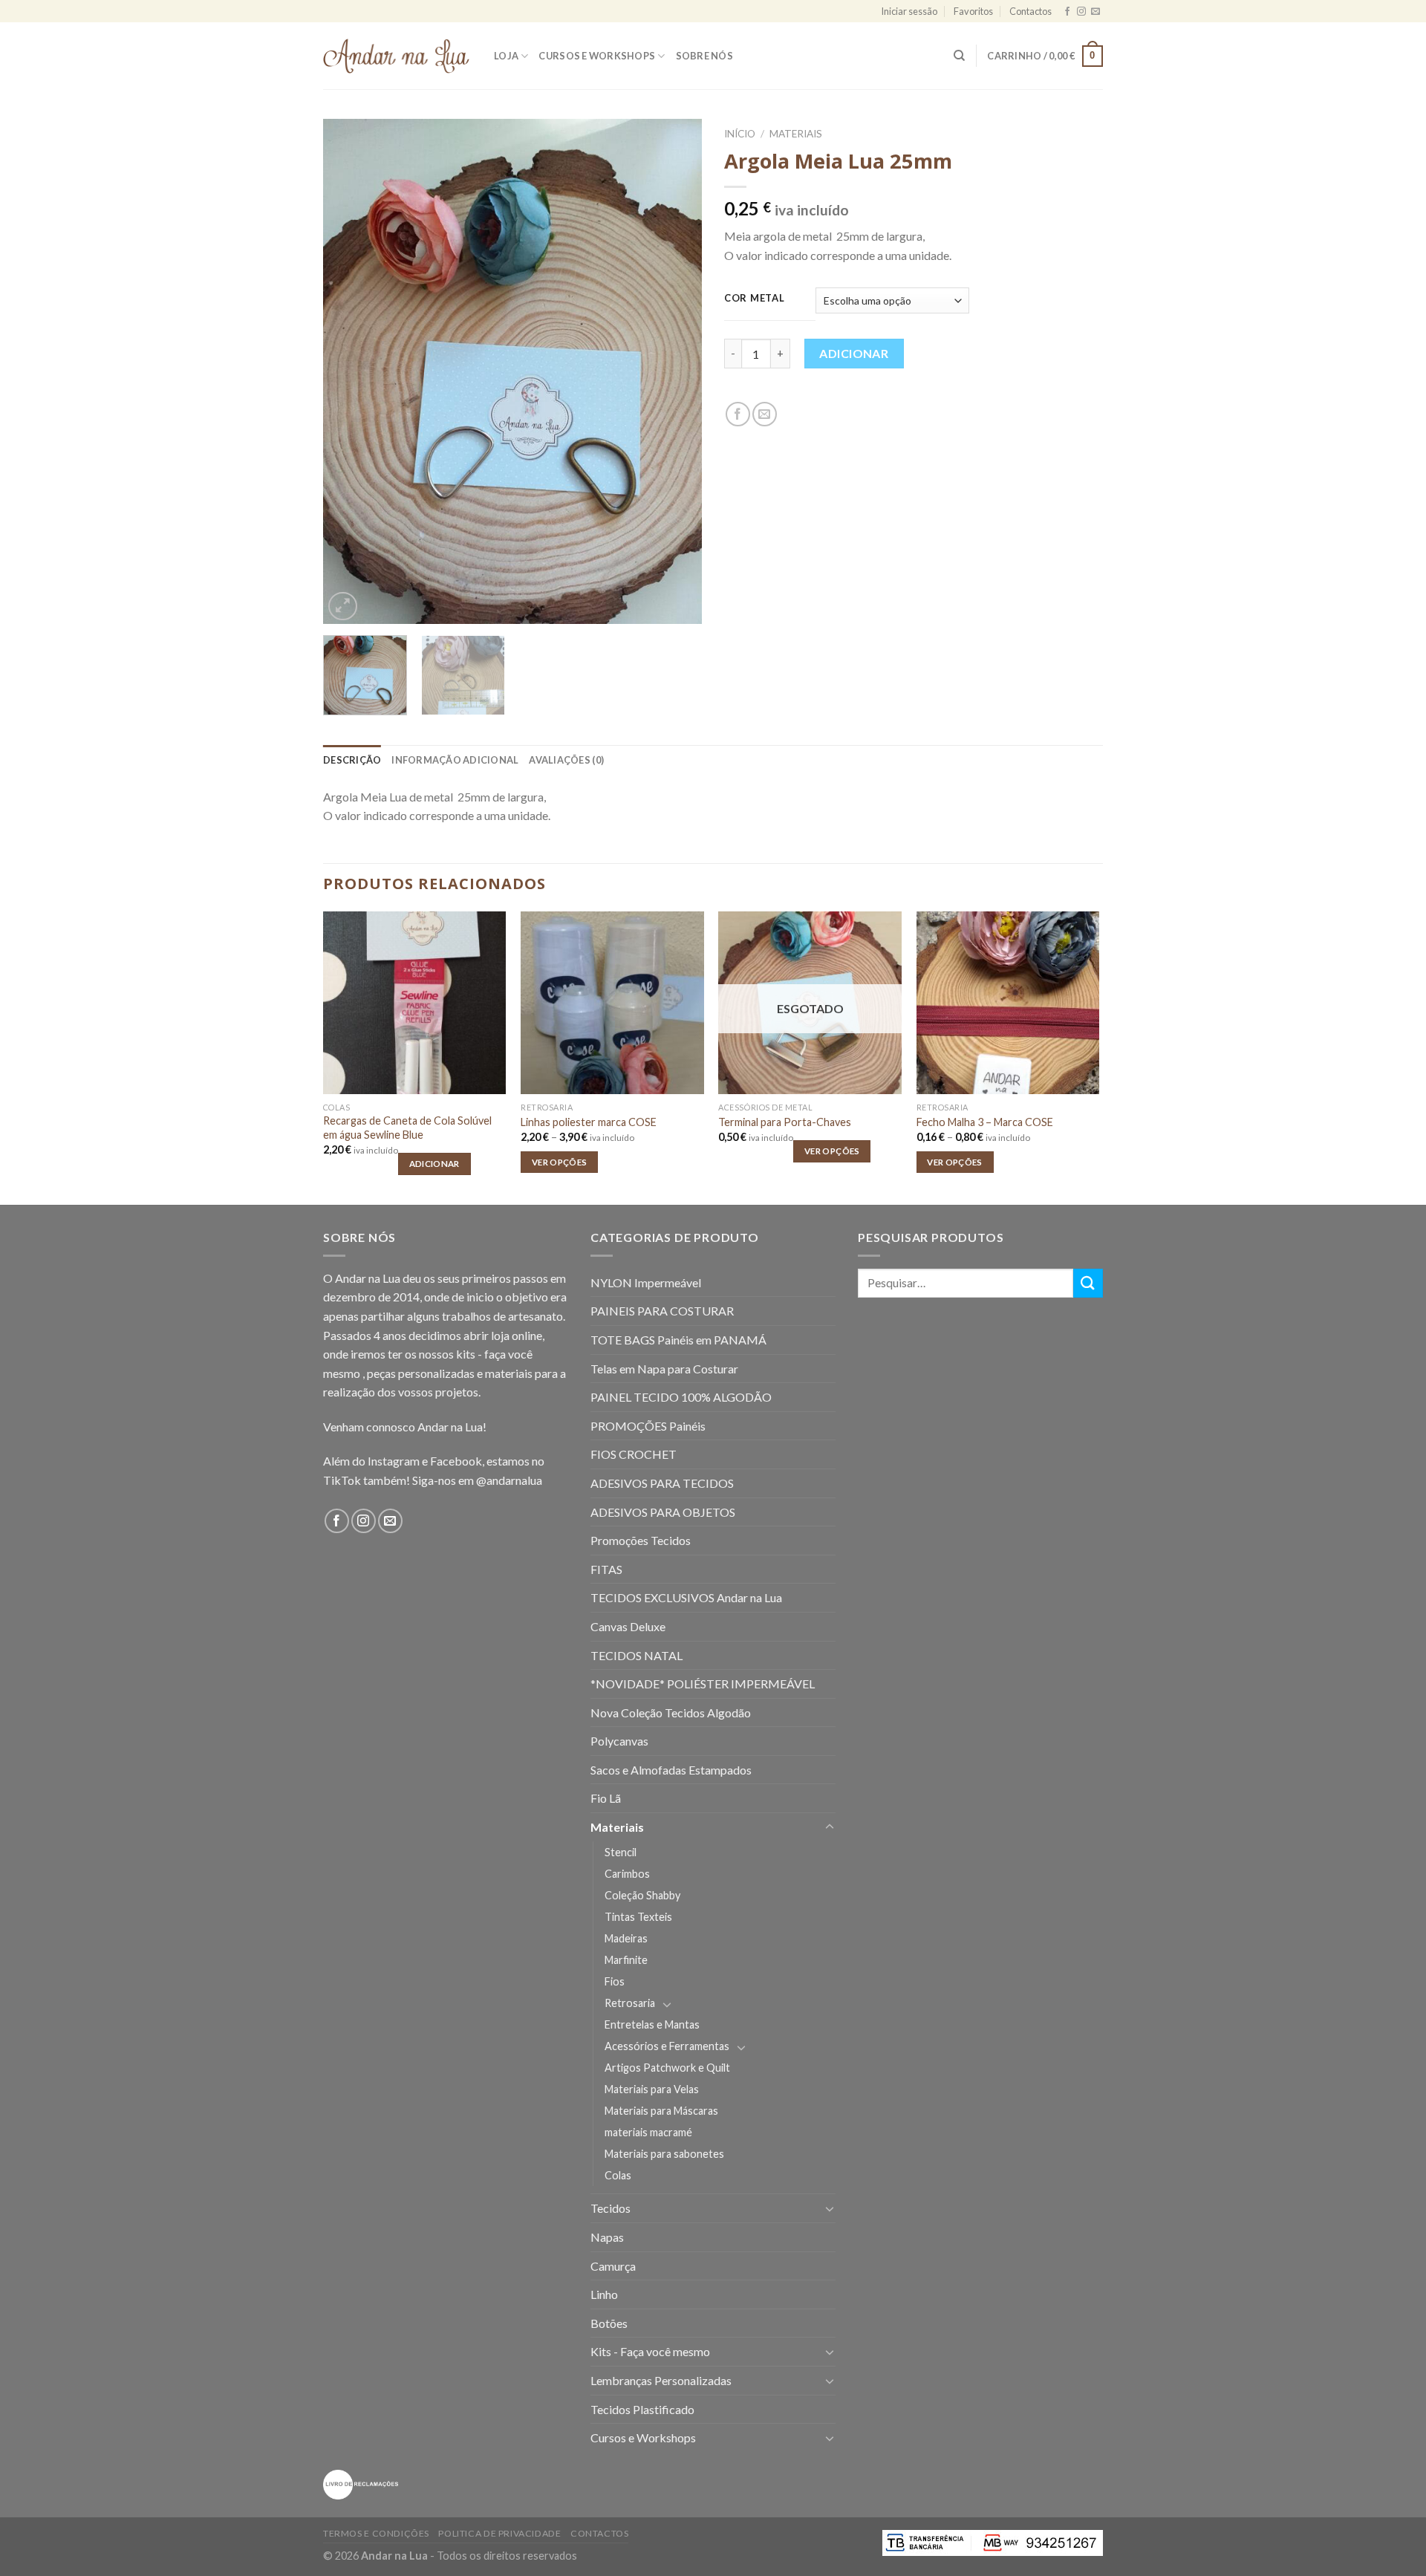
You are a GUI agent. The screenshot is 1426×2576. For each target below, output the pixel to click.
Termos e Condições (376, 2533)
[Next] (676, 371)
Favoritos (973, 11)
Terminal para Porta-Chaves (785, 1122)
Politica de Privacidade (499, 2533)
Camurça (613, 2266)
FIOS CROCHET (634, 1454)
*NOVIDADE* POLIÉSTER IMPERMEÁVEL (703, 1684)
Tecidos (611, 2208)
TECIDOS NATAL (637, 1655)
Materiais (796, 134)
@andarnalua (509, 1480)
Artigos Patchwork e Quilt (667, 2068)
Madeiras (626, 1938)
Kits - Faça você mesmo (650, 2351)
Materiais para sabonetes (664, 2154)
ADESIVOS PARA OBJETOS (663, 1512)
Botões (609, 2323)
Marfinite (626, 1960)
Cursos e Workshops (597, 56)
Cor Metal (754, 299)
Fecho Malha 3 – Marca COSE (985, 1122)
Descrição (352, 760)
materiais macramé (648, 2132)
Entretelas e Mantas (652, 2024)
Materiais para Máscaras (661, 2111)
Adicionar (854, 353)
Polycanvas (619, 1741)
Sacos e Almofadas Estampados (671, 1770)
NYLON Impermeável (646, 1282)
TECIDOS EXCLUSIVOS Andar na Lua (686, 1597)
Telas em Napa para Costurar (664, 1369)
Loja (506, 56)
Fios (615, 1981)
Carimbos (627, 1874)
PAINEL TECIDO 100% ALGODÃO (681, 1397)
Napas (607, 2237)
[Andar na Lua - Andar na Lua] (397, 56)
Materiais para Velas (652, 2089)
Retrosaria (630, 2003)
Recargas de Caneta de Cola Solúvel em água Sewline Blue (407, 1128)
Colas (618, 2175)
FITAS (606, 1569)
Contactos (1031, 11)
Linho (604, 2294)
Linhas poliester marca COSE (589, 1122)
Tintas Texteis (638, 1917)
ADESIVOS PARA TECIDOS (662, 1483)
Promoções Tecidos (641, 1540)
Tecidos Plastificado (642, 2409)
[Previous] (349, 371)
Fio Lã (606, 1798)
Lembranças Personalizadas (661, 2380)
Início (740, 134)
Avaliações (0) (566, 760)
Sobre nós (704, 56)
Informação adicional (455, 760)
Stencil (621, 1852)
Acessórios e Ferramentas (667, 2046)
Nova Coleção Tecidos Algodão (671, 1713)
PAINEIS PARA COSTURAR (662, 1311)
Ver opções (559, 1162)
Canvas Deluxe (628, 1626)
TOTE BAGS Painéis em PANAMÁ (678, 1340)
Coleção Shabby (642, 1895)
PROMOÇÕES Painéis (648, 1426)
